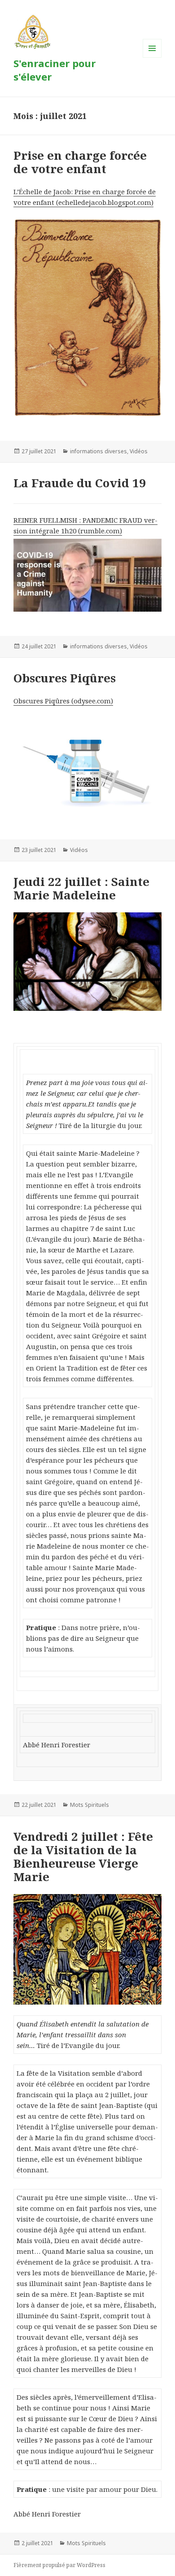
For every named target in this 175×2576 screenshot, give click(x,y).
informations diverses (98, 451)
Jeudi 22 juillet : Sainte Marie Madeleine (81, 888)
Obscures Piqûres (65, 678)
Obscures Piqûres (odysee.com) (63, 701)
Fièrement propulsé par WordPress (59, 2565)
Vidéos (139, 451)
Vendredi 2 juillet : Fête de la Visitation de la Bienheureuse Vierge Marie (83, 1856)
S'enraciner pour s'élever (55, 70)
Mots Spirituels (90, 1805)
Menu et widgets (152, 57)
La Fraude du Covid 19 (80, 483)
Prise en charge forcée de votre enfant (80, 162)
